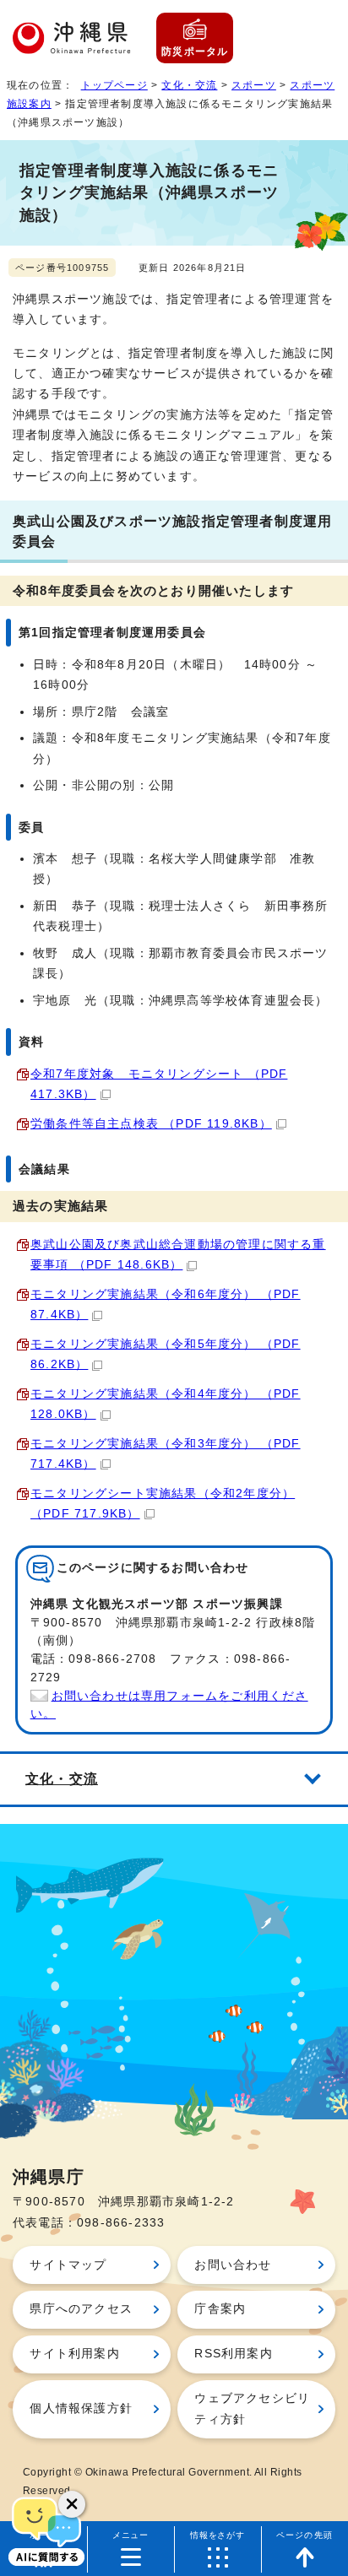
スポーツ (254, 85)
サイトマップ (68, 2265)
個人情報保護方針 (81, 2408)
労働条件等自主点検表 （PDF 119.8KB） (151, 1124)
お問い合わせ (233, 2265)
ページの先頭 (304, 2535)
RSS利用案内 (233, 2354)
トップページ (114, 85)
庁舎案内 (220, 2309)
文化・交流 (189, 85)
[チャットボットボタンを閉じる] (72, 2504)
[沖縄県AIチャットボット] (46, 2530)
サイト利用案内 (74, 2354)
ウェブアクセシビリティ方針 (252, 2408)
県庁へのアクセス (81, 2309)
